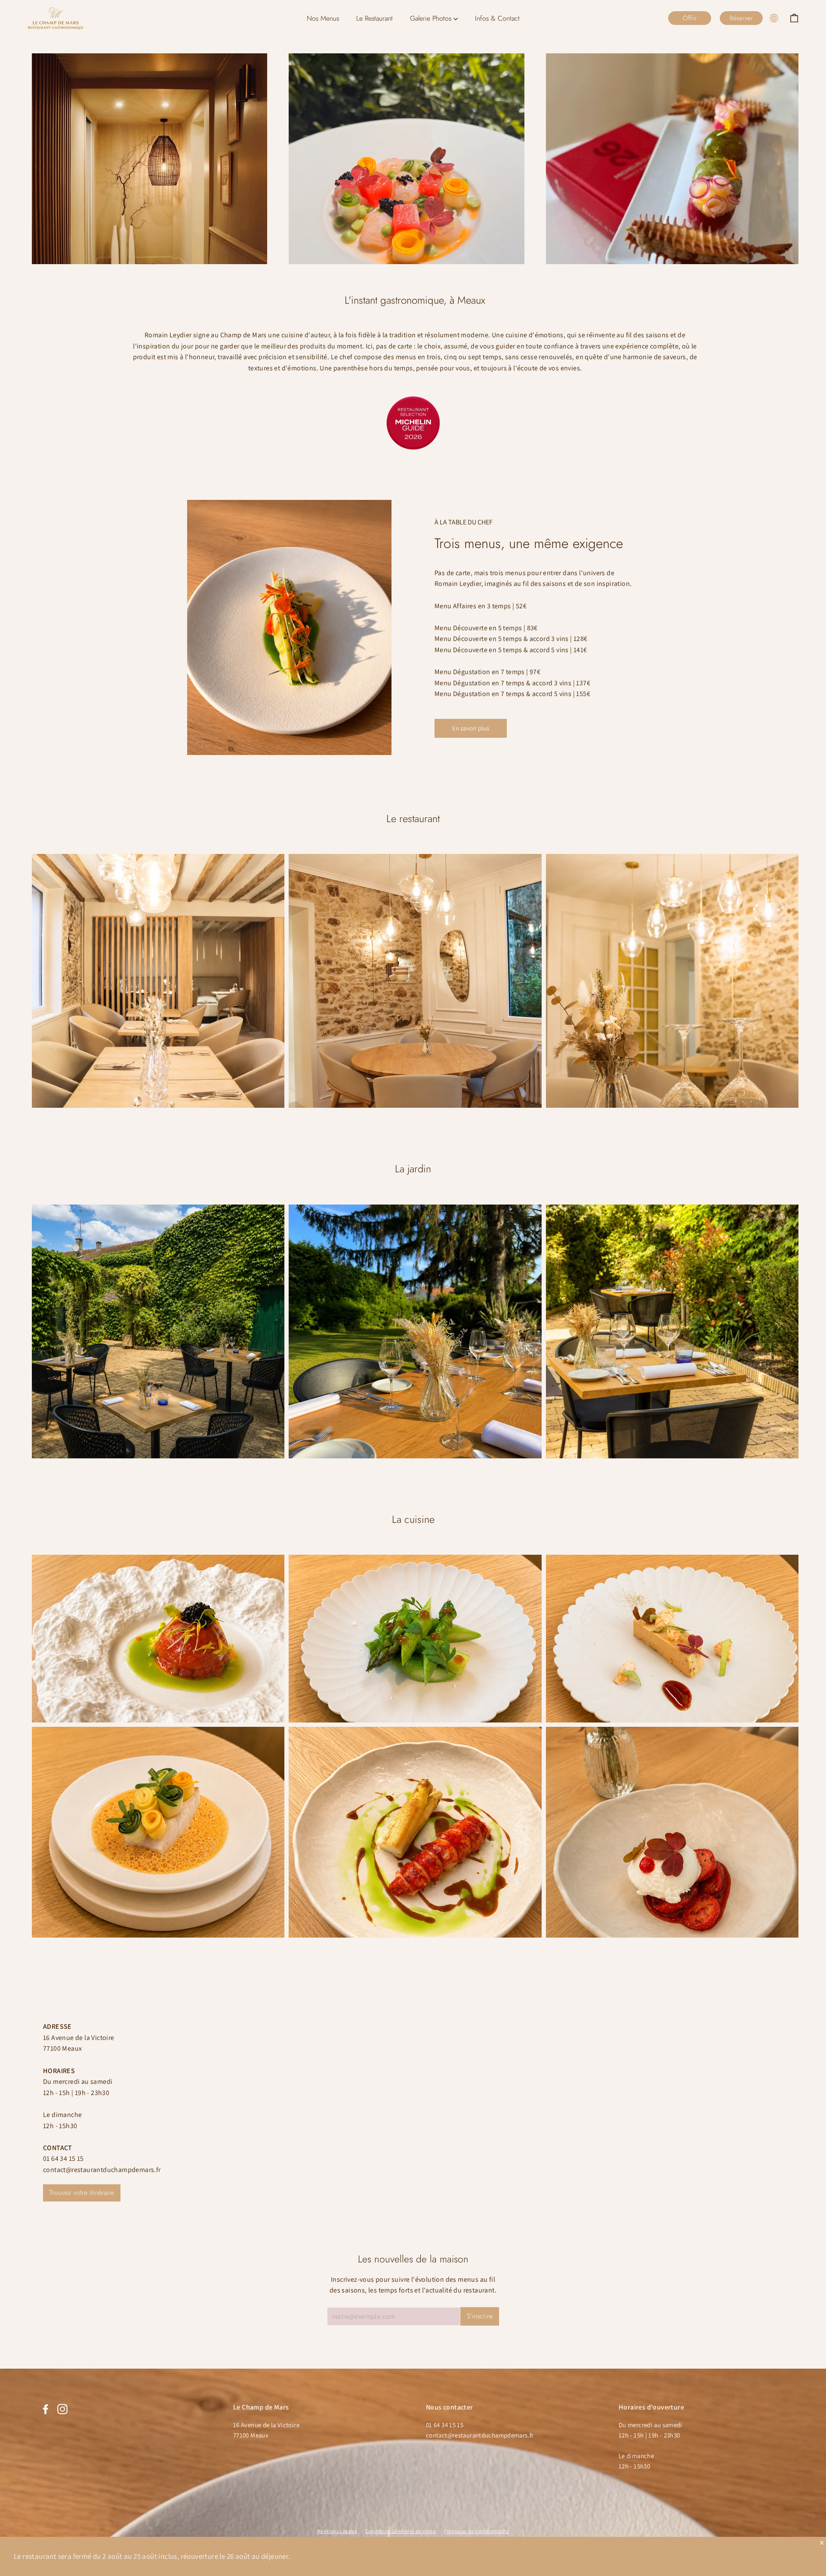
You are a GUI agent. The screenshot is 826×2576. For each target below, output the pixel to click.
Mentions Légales (337, 2531)
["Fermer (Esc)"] (822, 2542)
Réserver (741, 18)
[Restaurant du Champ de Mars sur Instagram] (62, 2409)
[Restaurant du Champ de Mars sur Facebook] (46, 2409)
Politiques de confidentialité (477, 2531)
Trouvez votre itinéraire (82, 2192)
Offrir (690, 18)
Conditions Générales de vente (401, 2531)
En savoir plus (471, 728)
